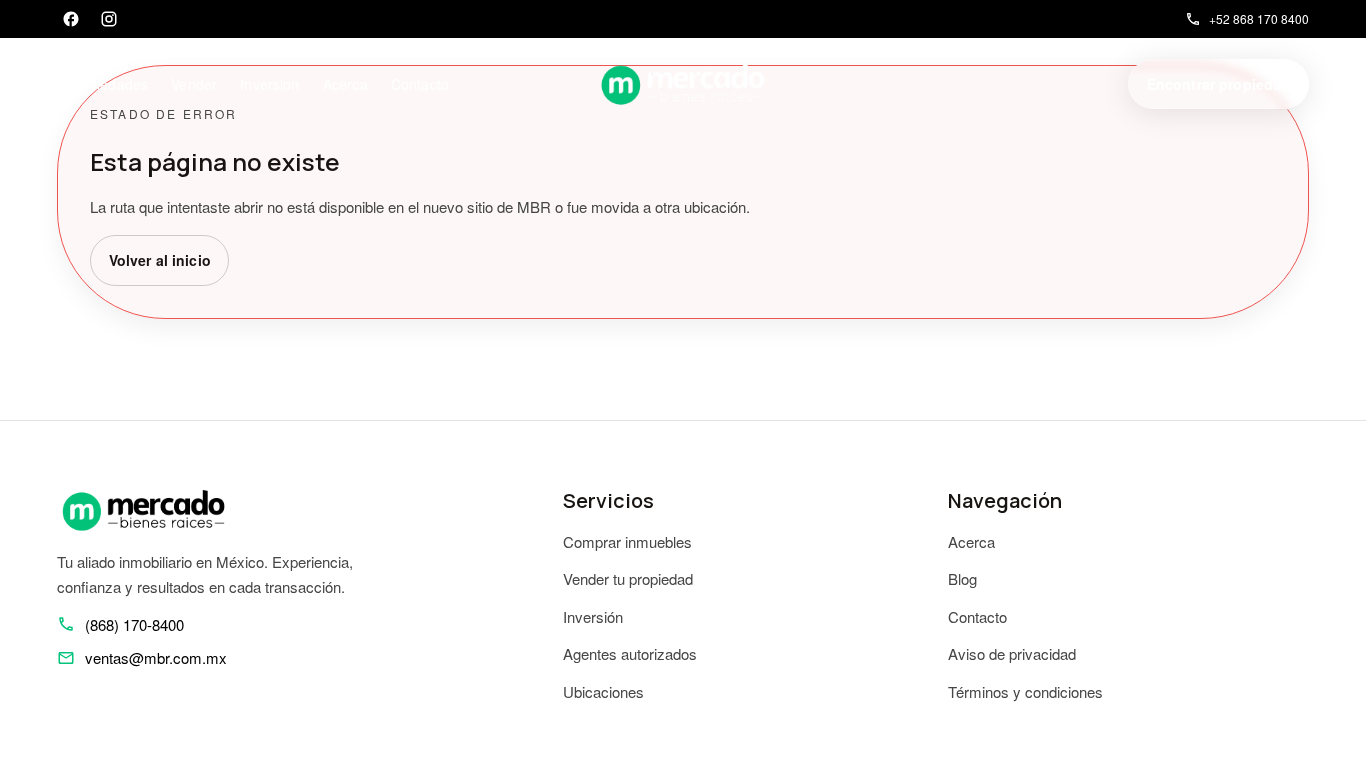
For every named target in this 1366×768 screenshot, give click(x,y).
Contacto (420, 84)
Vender (194, 84)
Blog (962, 578)
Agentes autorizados (630, 653)
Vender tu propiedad (628, 578)
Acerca (345, 84)
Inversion (269, 84)
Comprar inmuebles (627, 541)
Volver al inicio (160, 260)
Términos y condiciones (1025, 691)
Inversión (593, 616)
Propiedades (108, 84)
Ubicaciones (603, 691)
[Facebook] (71, 19)
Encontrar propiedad (1219, 84)
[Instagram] (109, 19)
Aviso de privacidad (1012, 653)
